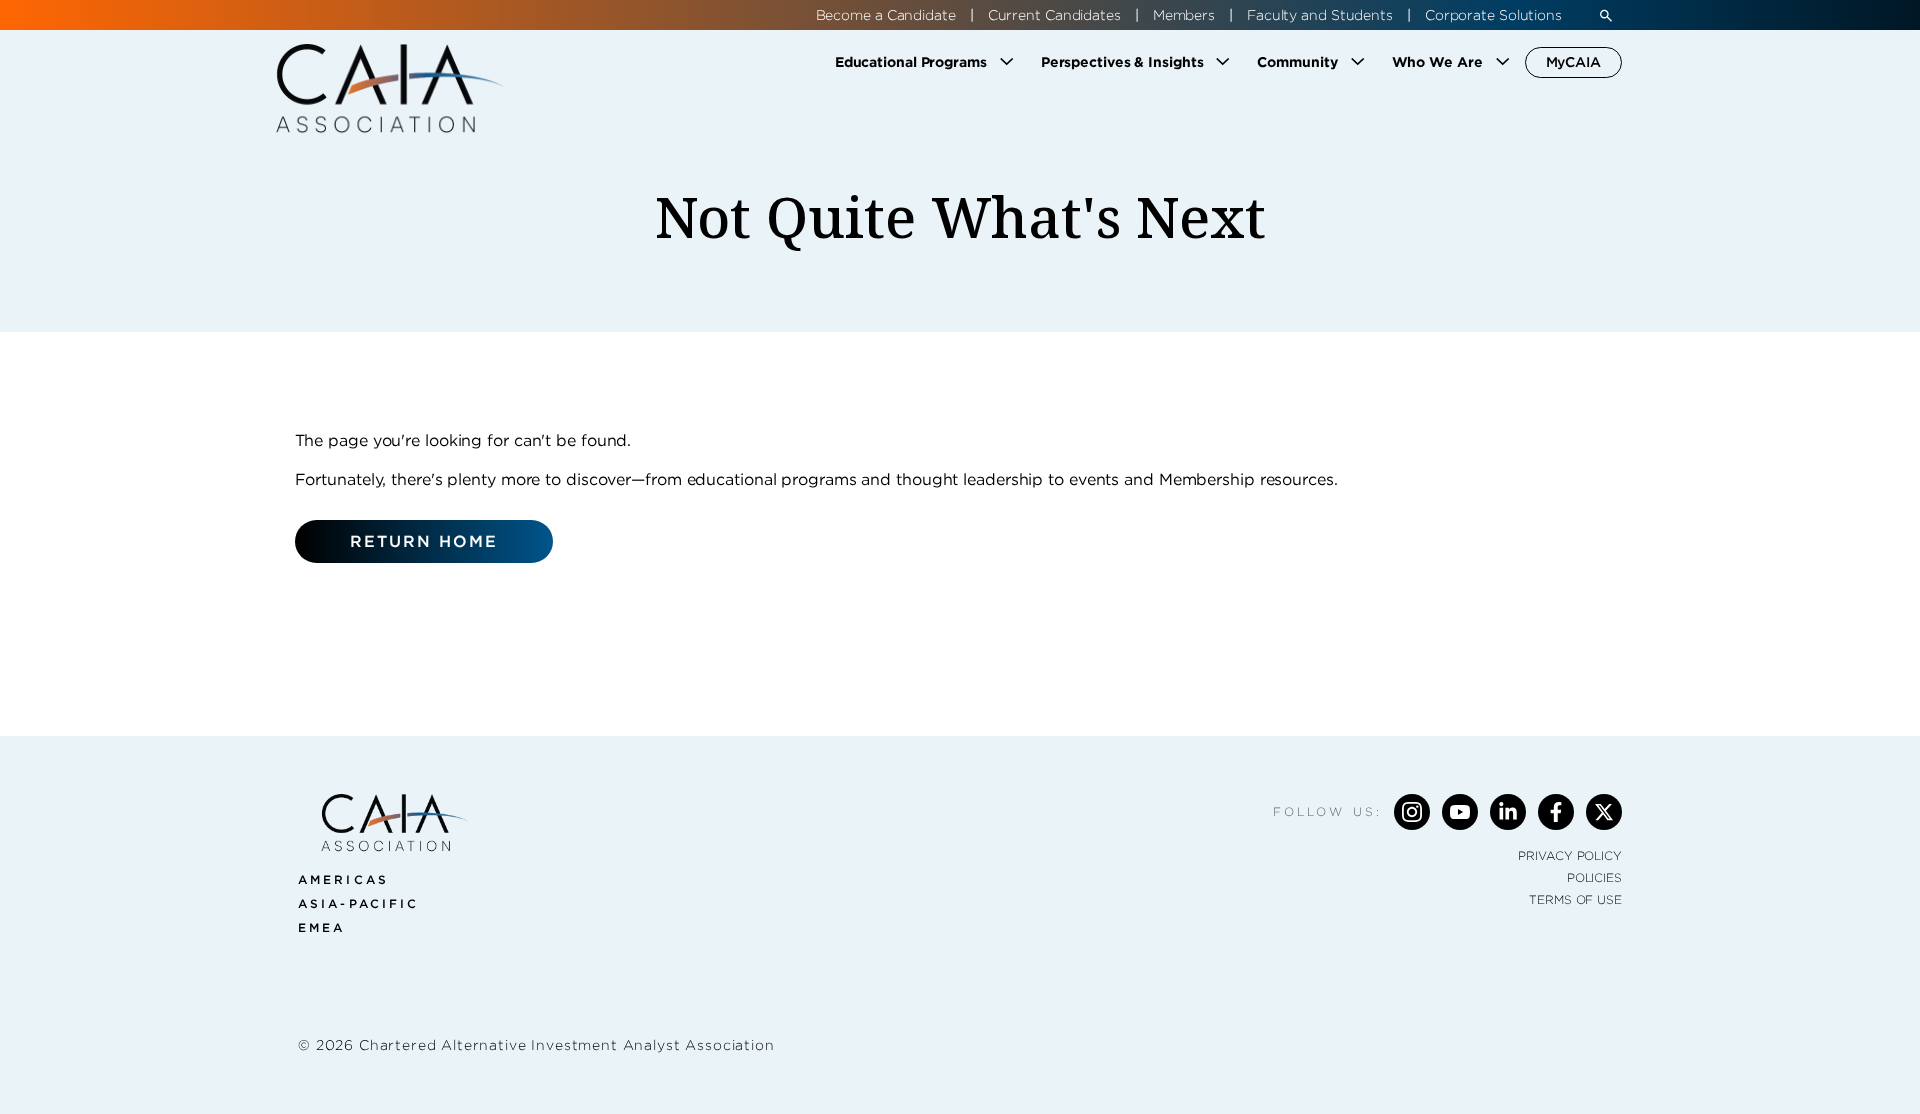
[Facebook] (1556, 812)
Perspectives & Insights (1122, 62)
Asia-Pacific (358, 903)
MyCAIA (1573, 62)
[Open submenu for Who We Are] (1503, 62)
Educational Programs (911, 62)
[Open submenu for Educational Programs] (1007, 62)
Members (1184, 15)
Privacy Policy (1570, 855)
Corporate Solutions (1493, 15)
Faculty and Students (1320, 15)
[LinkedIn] (1508, 812)
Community (1297, 62)
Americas (343, 879)
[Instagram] (1412, 812)
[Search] (1606, 15)
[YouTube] (1460, 812)
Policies (1594, 877)
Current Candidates (1054, 15)
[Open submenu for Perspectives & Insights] (1223, 62)
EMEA (321, 927)
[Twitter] (1604, 812)
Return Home (424, 541)
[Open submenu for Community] (1358, 62)
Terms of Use (1575, 899)
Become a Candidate (886, 15)
